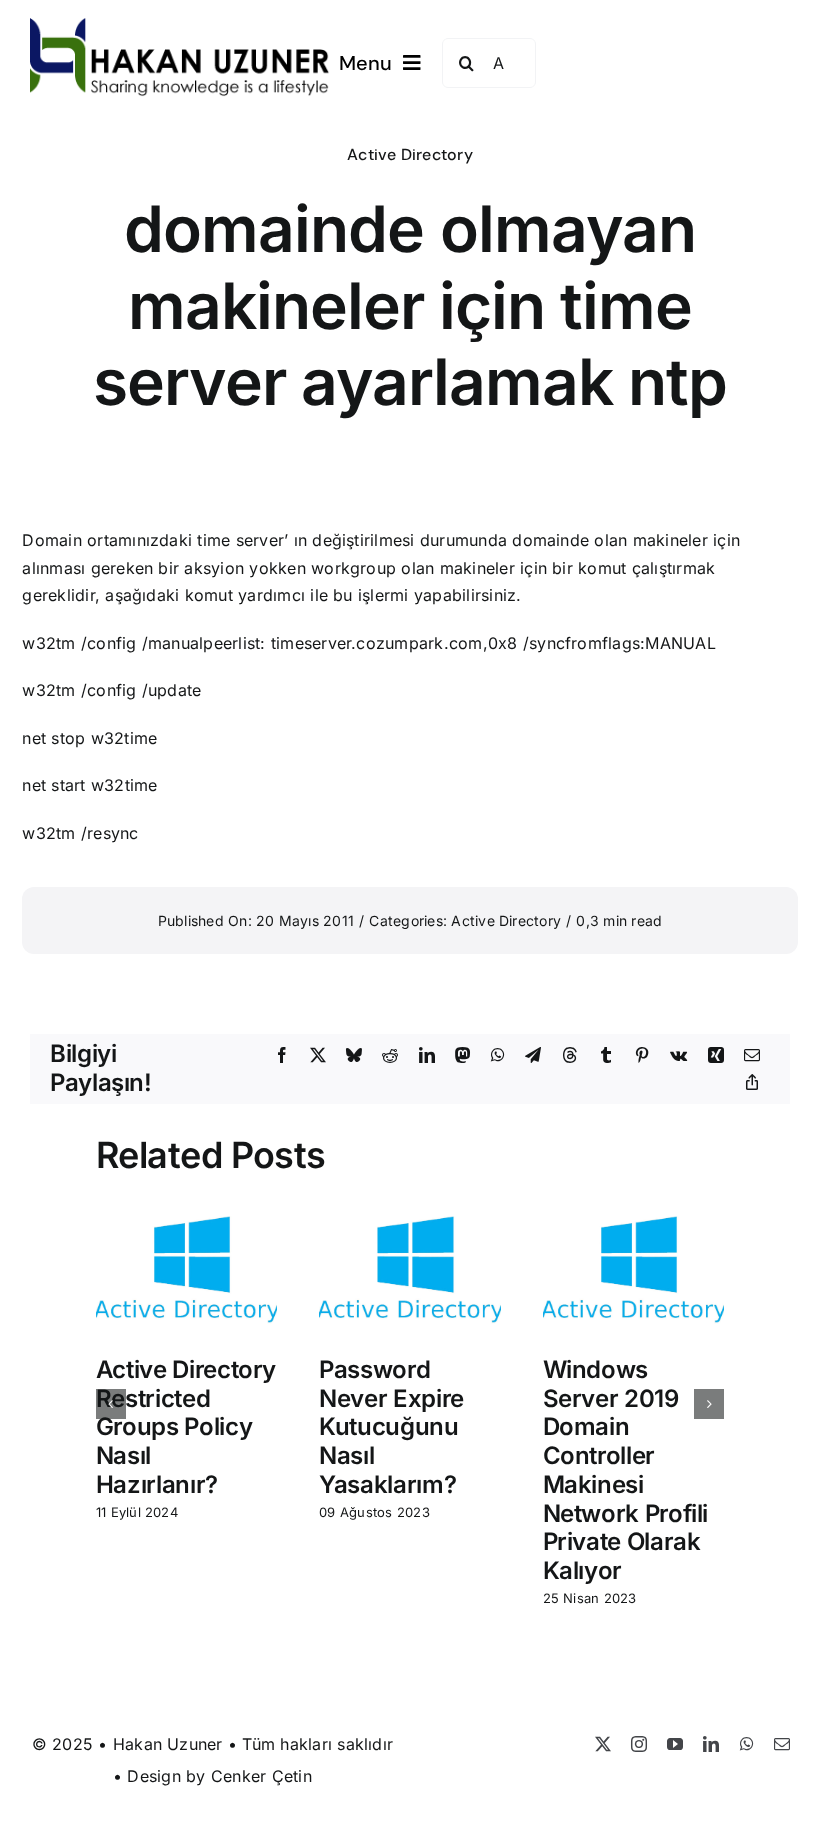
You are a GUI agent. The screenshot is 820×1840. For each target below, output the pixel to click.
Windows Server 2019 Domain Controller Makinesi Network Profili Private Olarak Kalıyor (626, 1470)
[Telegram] (533, 1056)
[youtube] (675, 1744)
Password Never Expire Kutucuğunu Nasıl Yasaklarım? (391, 1427)
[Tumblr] (606, 1056)
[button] (111, 1404)
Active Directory (410, 154)
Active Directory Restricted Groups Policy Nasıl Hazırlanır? (186, 1427)
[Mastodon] (463, 1056)
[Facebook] (282, 1056)
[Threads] (570, 1056)
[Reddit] (390, 1056)
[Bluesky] (354, 1056)
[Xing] (716, 1056)
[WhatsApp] (498, 1056)
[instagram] (639, 1744)
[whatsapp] (747, 1744)
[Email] (752, 1056)
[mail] (782, 1744)
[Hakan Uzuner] (180, 26)
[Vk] (678, 1056)
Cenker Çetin (261, 1776)
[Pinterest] (642, 1056)
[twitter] (603, 1744)
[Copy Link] (752, 1083)
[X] (318, 1056)
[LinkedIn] (427, 1056)
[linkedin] (711, 1744)
